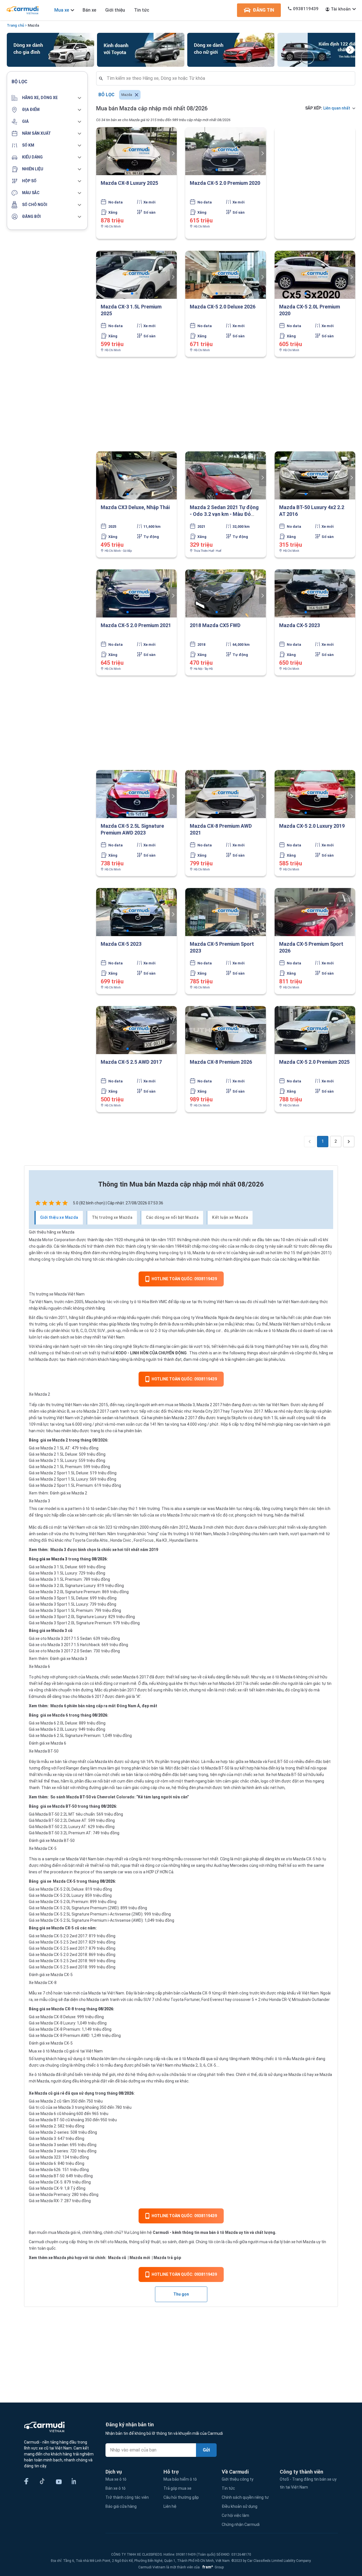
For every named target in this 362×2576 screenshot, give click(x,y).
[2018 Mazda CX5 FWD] (226, 593)
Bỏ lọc (106, 95)
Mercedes (239, 1865)
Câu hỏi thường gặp (181, 2497)
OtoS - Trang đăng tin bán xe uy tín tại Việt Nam (308, 2483)
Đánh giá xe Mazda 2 (68, 1493)
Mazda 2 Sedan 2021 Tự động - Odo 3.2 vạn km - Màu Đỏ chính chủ (224, 514)
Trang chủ (15, 25)
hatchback (129, 1418)
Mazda (33, 25)
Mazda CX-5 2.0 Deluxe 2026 (223, 307)
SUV (101, 1331)
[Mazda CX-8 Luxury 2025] (136, 151)
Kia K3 (161, 1540)
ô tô (87, 2059)
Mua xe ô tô (116, 2479)
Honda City (203, 1411)
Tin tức (142, 10)
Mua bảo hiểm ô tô (180, 2479)
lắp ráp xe (182, 1302)
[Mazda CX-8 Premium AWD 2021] (226, 794)
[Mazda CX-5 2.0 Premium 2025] (315, 1030)
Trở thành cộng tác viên (127, 2497)
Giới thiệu (115, 10)
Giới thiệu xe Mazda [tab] (59, 1217)
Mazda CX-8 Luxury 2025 (129, 183)
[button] (47, 98)
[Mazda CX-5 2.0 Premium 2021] (136, 593)
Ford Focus (144, 1540)
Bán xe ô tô (116, 2488)
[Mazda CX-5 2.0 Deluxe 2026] (226, 275)
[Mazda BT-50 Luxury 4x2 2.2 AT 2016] (315, 475)
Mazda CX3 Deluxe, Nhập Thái (135, 507)
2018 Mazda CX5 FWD (215, 625)
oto (111, 2242)
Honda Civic (121, 1540)
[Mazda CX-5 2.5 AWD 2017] (136, 1030)
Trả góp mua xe (177, 2488)
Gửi (206, 2450)
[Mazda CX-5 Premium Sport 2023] (226, 912)
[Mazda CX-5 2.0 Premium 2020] (226, 151)
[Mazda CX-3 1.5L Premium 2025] (136, 275)
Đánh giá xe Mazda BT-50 (52, 1841)
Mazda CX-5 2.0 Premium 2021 (136, 625)
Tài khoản (341, 9)
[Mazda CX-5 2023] (315, 593)
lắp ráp (310, 1411)
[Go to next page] (349, 1142)
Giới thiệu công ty (238, 2479)
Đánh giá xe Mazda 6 (48, 1743)
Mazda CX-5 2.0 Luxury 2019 (312, 826)
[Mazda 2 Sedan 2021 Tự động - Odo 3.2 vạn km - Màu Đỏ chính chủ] (226, 475)
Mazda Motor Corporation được (58, 1240)
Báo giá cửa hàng (121, 2506)
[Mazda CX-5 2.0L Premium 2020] (315, 275)
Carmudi (161, 2232)
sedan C (103, 1509)
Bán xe (89, 10)
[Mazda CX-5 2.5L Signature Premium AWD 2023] (136, 794)
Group (212, 2567)
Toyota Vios (242, 1411)
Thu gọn (181, 2294)
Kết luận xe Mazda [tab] (230, 1217)
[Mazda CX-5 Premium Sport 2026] (315, 912)
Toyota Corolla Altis (90, 1540)
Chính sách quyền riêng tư (245, 2497)
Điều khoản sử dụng (240, 2506)
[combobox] (228, 78)
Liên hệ (170, 2506)
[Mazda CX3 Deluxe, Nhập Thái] (136, 475)
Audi (218, 1865)
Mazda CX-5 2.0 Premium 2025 (314, 1062)
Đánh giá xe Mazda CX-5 (51, 1975)
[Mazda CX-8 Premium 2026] (226, 1030)
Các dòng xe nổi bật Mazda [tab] (172, 1217)
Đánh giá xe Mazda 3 (68, 1659)
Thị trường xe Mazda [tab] (112, 1217)
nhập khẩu (38, 1308)
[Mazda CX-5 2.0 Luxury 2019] (315, 794)
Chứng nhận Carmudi (241, 2524)
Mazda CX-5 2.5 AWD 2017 (131, 1062)
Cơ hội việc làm (235, 2515)
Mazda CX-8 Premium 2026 (221, 1062)
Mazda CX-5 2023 (299, 625)
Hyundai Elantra (184, 1540)
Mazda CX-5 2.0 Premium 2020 (225, 183)
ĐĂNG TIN (263, 10)
